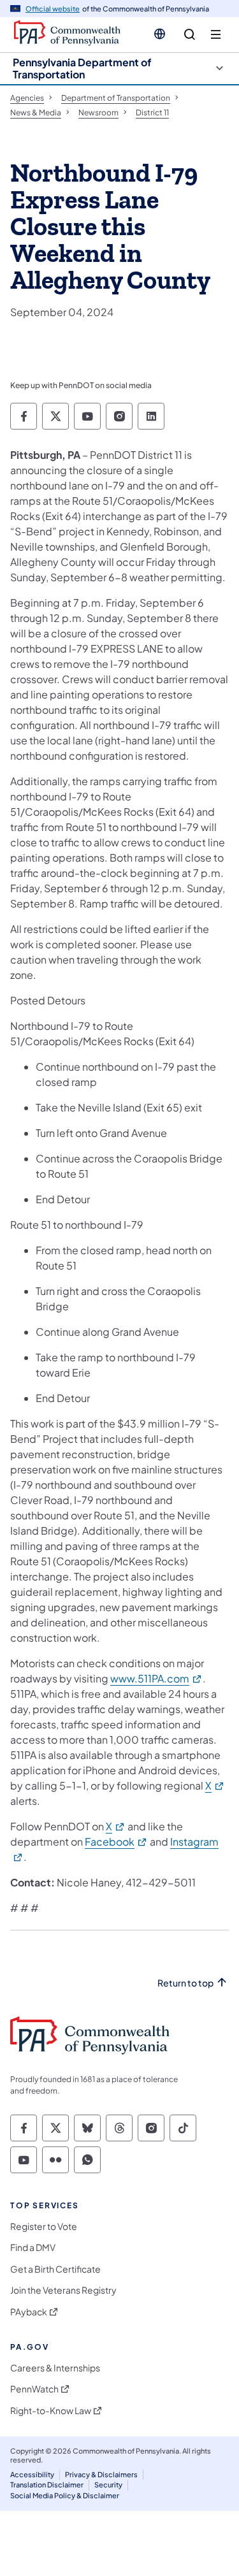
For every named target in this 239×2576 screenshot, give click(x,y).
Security (108, 2485)
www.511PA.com (156, 1678)
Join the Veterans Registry (63, 2290)
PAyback (29, 2312)
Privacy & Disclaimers (101, 2474)
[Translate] (160, 34)
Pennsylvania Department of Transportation (82, 68)
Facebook (116, 1842)
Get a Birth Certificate (55, 2269)
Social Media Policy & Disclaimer (65, 2495)
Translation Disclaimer (47, 2485)
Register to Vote (44, 2226)
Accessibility (32, 2474)
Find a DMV (33, 2247)
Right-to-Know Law (51, 2411)
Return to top (185, 1983)
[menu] (216, 35)
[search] (190, 35)
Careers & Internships (55, 2368)
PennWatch (34, 2389)
